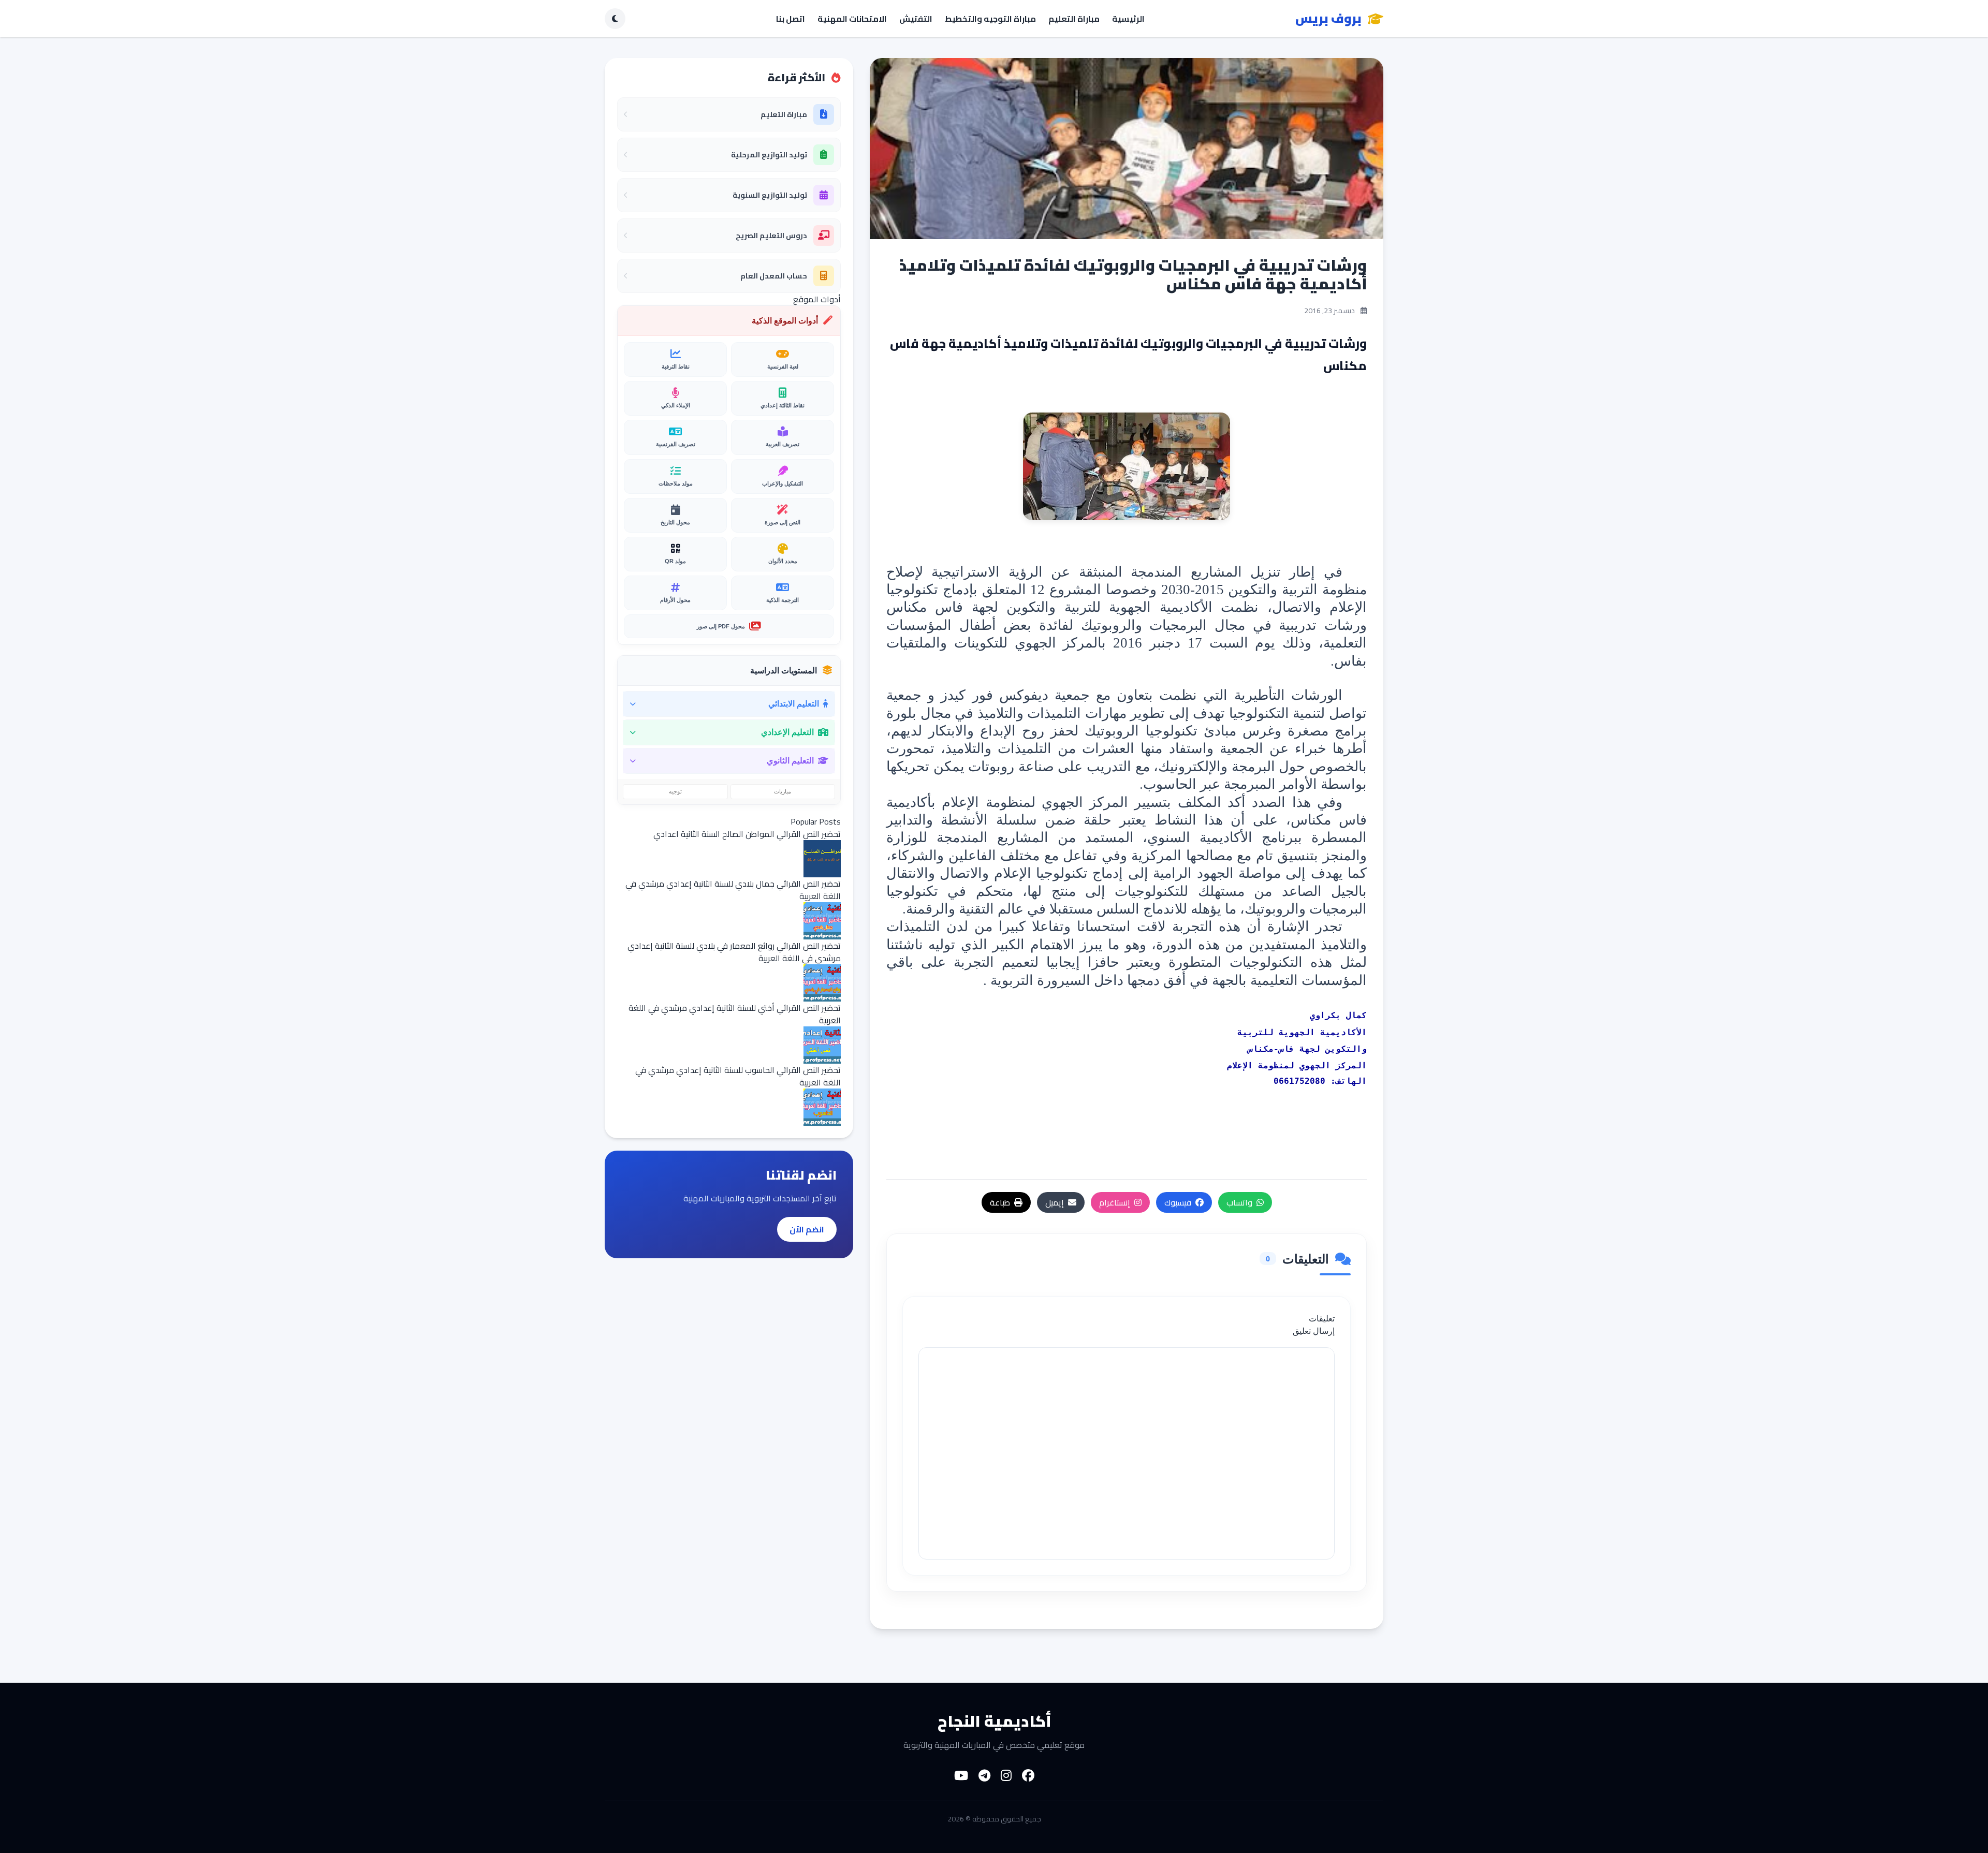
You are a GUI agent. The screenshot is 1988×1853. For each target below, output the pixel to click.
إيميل (1055, 1202)
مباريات (783, 791)
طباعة (1000, 1202)
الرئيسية (1128, 19)
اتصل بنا (791, 19)
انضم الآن (807, 1229)
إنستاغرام (1115, 1202)
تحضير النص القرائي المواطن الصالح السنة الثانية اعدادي (747, 834)
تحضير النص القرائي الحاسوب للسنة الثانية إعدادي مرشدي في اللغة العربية (738, 1076)
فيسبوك (1178, 1202)
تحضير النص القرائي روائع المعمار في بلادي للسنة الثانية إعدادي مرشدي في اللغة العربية (734, 952)
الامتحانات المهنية (852, 19)
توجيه (675, 791)
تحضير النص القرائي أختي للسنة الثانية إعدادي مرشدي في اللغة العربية (735, 1014)
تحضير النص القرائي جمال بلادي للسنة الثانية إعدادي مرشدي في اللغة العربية (733, 890)
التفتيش (916, 19)
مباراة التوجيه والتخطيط (990, 19)
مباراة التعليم (1074, 19)
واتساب (1239, 1202)
